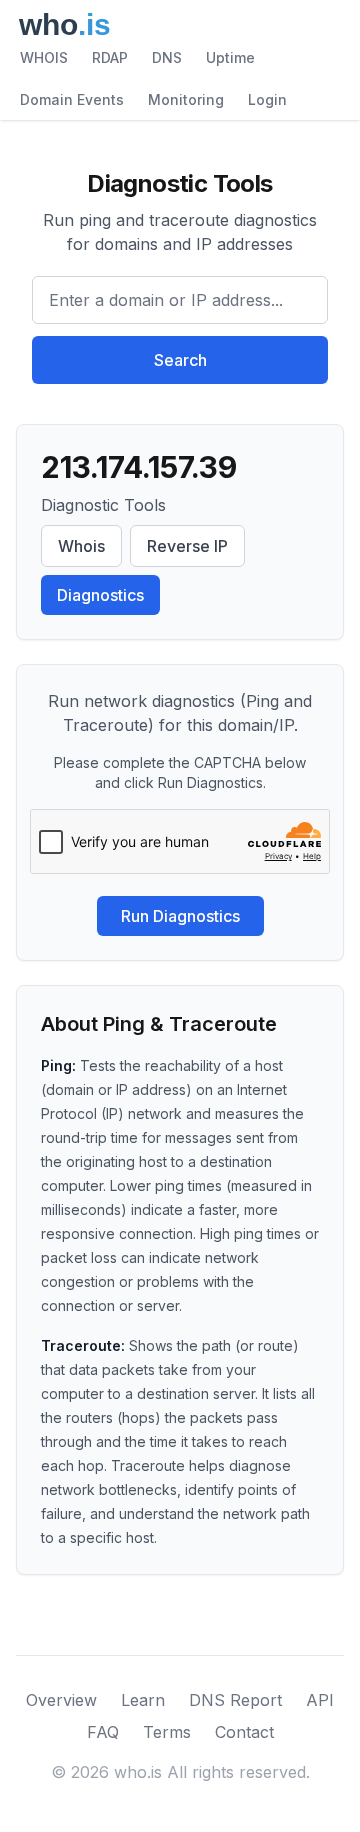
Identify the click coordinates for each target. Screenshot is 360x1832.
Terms (167, 1732)
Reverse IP (187, 546)
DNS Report (235, 1700)
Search (180, 360)
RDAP (110, 57)
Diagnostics (100, 595)
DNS (167, 57)
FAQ (103, 1732)
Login (267, 99)
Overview (61, 1700)
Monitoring (186, 99)
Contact (244, 1732)
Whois (81, 546)
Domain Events (72, 99)
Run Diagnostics (180, 916)
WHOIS (44, 57)
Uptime (230, 57)
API (320, 1700)
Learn (143, 1700)
